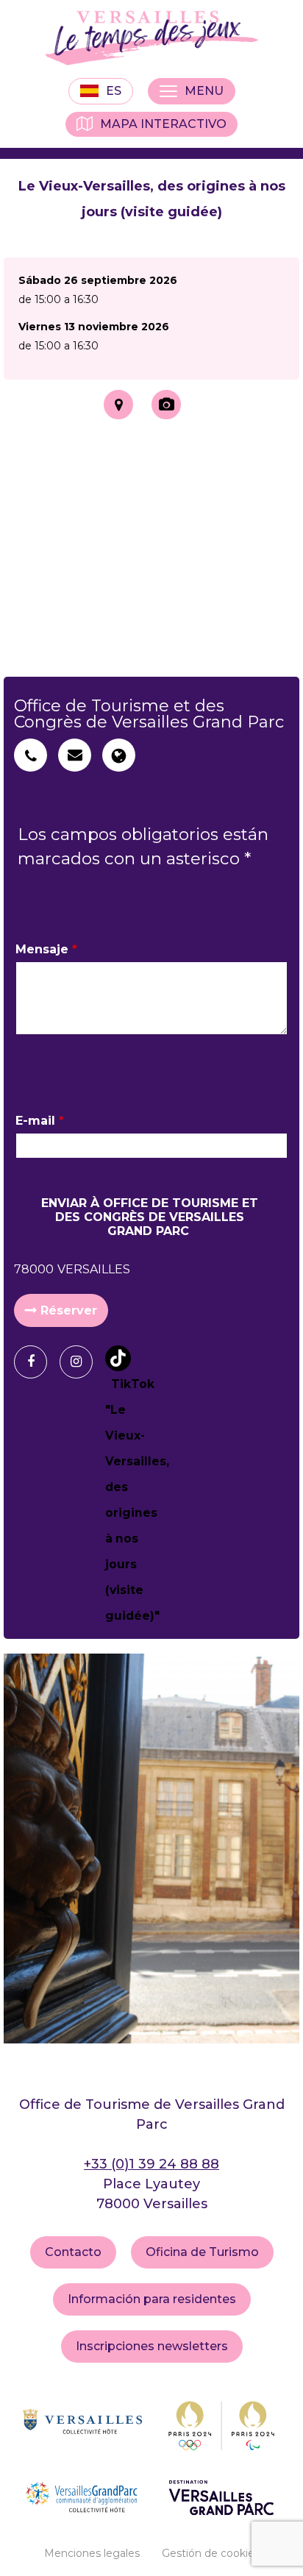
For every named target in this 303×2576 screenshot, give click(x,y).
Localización (118, 405)
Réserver (69, 1310)
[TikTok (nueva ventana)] (127, 1487)
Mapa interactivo (163, 124)
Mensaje (46, 949)
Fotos (166, 405)
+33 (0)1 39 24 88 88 (151, 2164)
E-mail (40, 1121)
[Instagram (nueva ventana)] (82, 1362)
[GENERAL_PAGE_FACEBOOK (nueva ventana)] (36, 1362)
